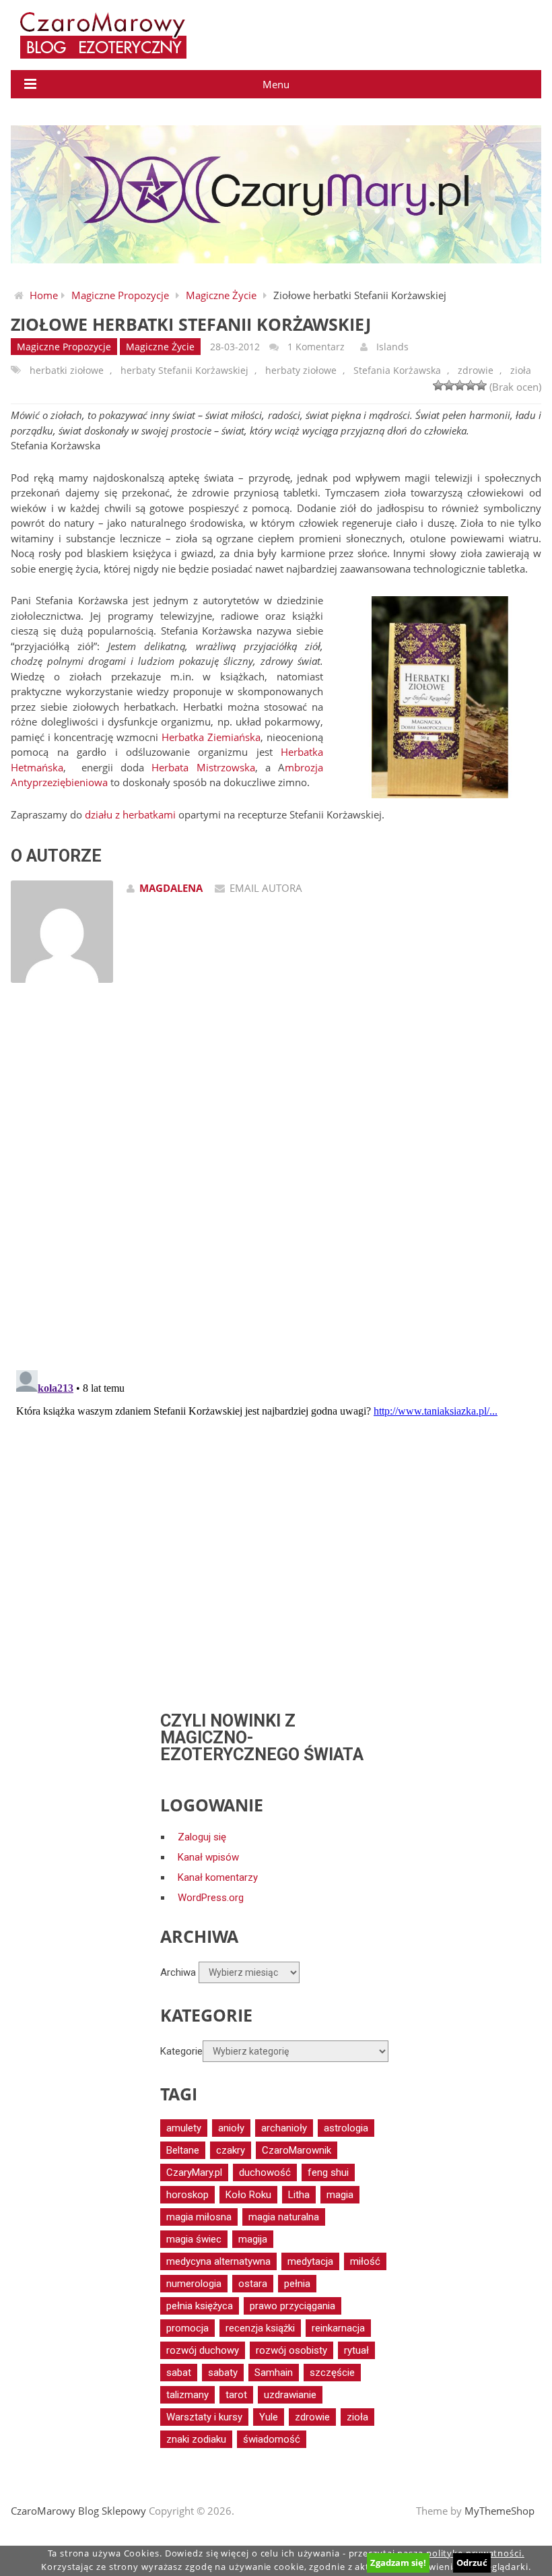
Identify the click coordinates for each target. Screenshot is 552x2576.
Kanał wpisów (208, 1857)
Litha (299, 2195)
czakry (231, 2150)
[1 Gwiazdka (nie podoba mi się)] (438, 385)
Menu (276, 84)
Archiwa (178, 1972)
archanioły (284, 2128)
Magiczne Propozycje (120, 295)
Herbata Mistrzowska (203, 767)
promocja (187, 2328)
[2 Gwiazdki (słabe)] (449, 385)
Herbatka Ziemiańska (211, 737)
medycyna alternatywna (218, 2261)
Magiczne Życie (221, 295)
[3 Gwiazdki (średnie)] (460, 385)
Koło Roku (248, 2195)
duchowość (265, 2172)
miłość (365, 2261)
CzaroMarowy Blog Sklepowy (78, 2511)
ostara (253, 2284)
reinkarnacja (338, 2328)
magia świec (194, 2239)
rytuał (356, 2350)
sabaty (223, 2373)
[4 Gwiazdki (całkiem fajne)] (471, 385)
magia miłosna (199, 2217)
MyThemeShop (499, 2511)
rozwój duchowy (203, 2350)
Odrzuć (472, 2563)
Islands (392, 347)
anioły (231, 2128)
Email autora (266, 888)
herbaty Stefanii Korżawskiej (184, 370)
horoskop (187, 2195)
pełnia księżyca (200, 2306)
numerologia (194, 2284)
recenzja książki (260, 2328)
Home (44, 295)
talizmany (187, 2395)
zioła (521, 370)
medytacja (310, 2261)
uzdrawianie (290, 2395)
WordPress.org (211, 1898)
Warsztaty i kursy (204, 2417)
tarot (236, 2395)
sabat (179, 2373)
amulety (184, 2128)
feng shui (328, 2172)
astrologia (346, 2128)
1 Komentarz (316, 347)
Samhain (274, 2373)
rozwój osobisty (291, 2350)
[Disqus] (276, 1185)
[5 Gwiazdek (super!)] (481, 385)
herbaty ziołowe (301, 370)
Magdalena (171, 888)
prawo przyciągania (292, 2306)
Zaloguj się (202, 1837)
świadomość (272, 2439)
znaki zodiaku (196, 2439)
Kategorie (181, 2051)
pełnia (297, 2284)
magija (253, 2239)
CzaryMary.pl (194, 2172)
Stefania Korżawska (397, 370)
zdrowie (476, 370)
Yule (269, 2417)
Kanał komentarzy (218, 1877)
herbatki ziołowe (67, 370)
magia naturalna (284, 2217)
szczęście (332, 2373)
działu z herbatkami (130, 814)
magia (340, 2195)
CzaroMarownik (297, 2150)
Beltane (183, 2150)
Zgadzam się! (398, 2563)
